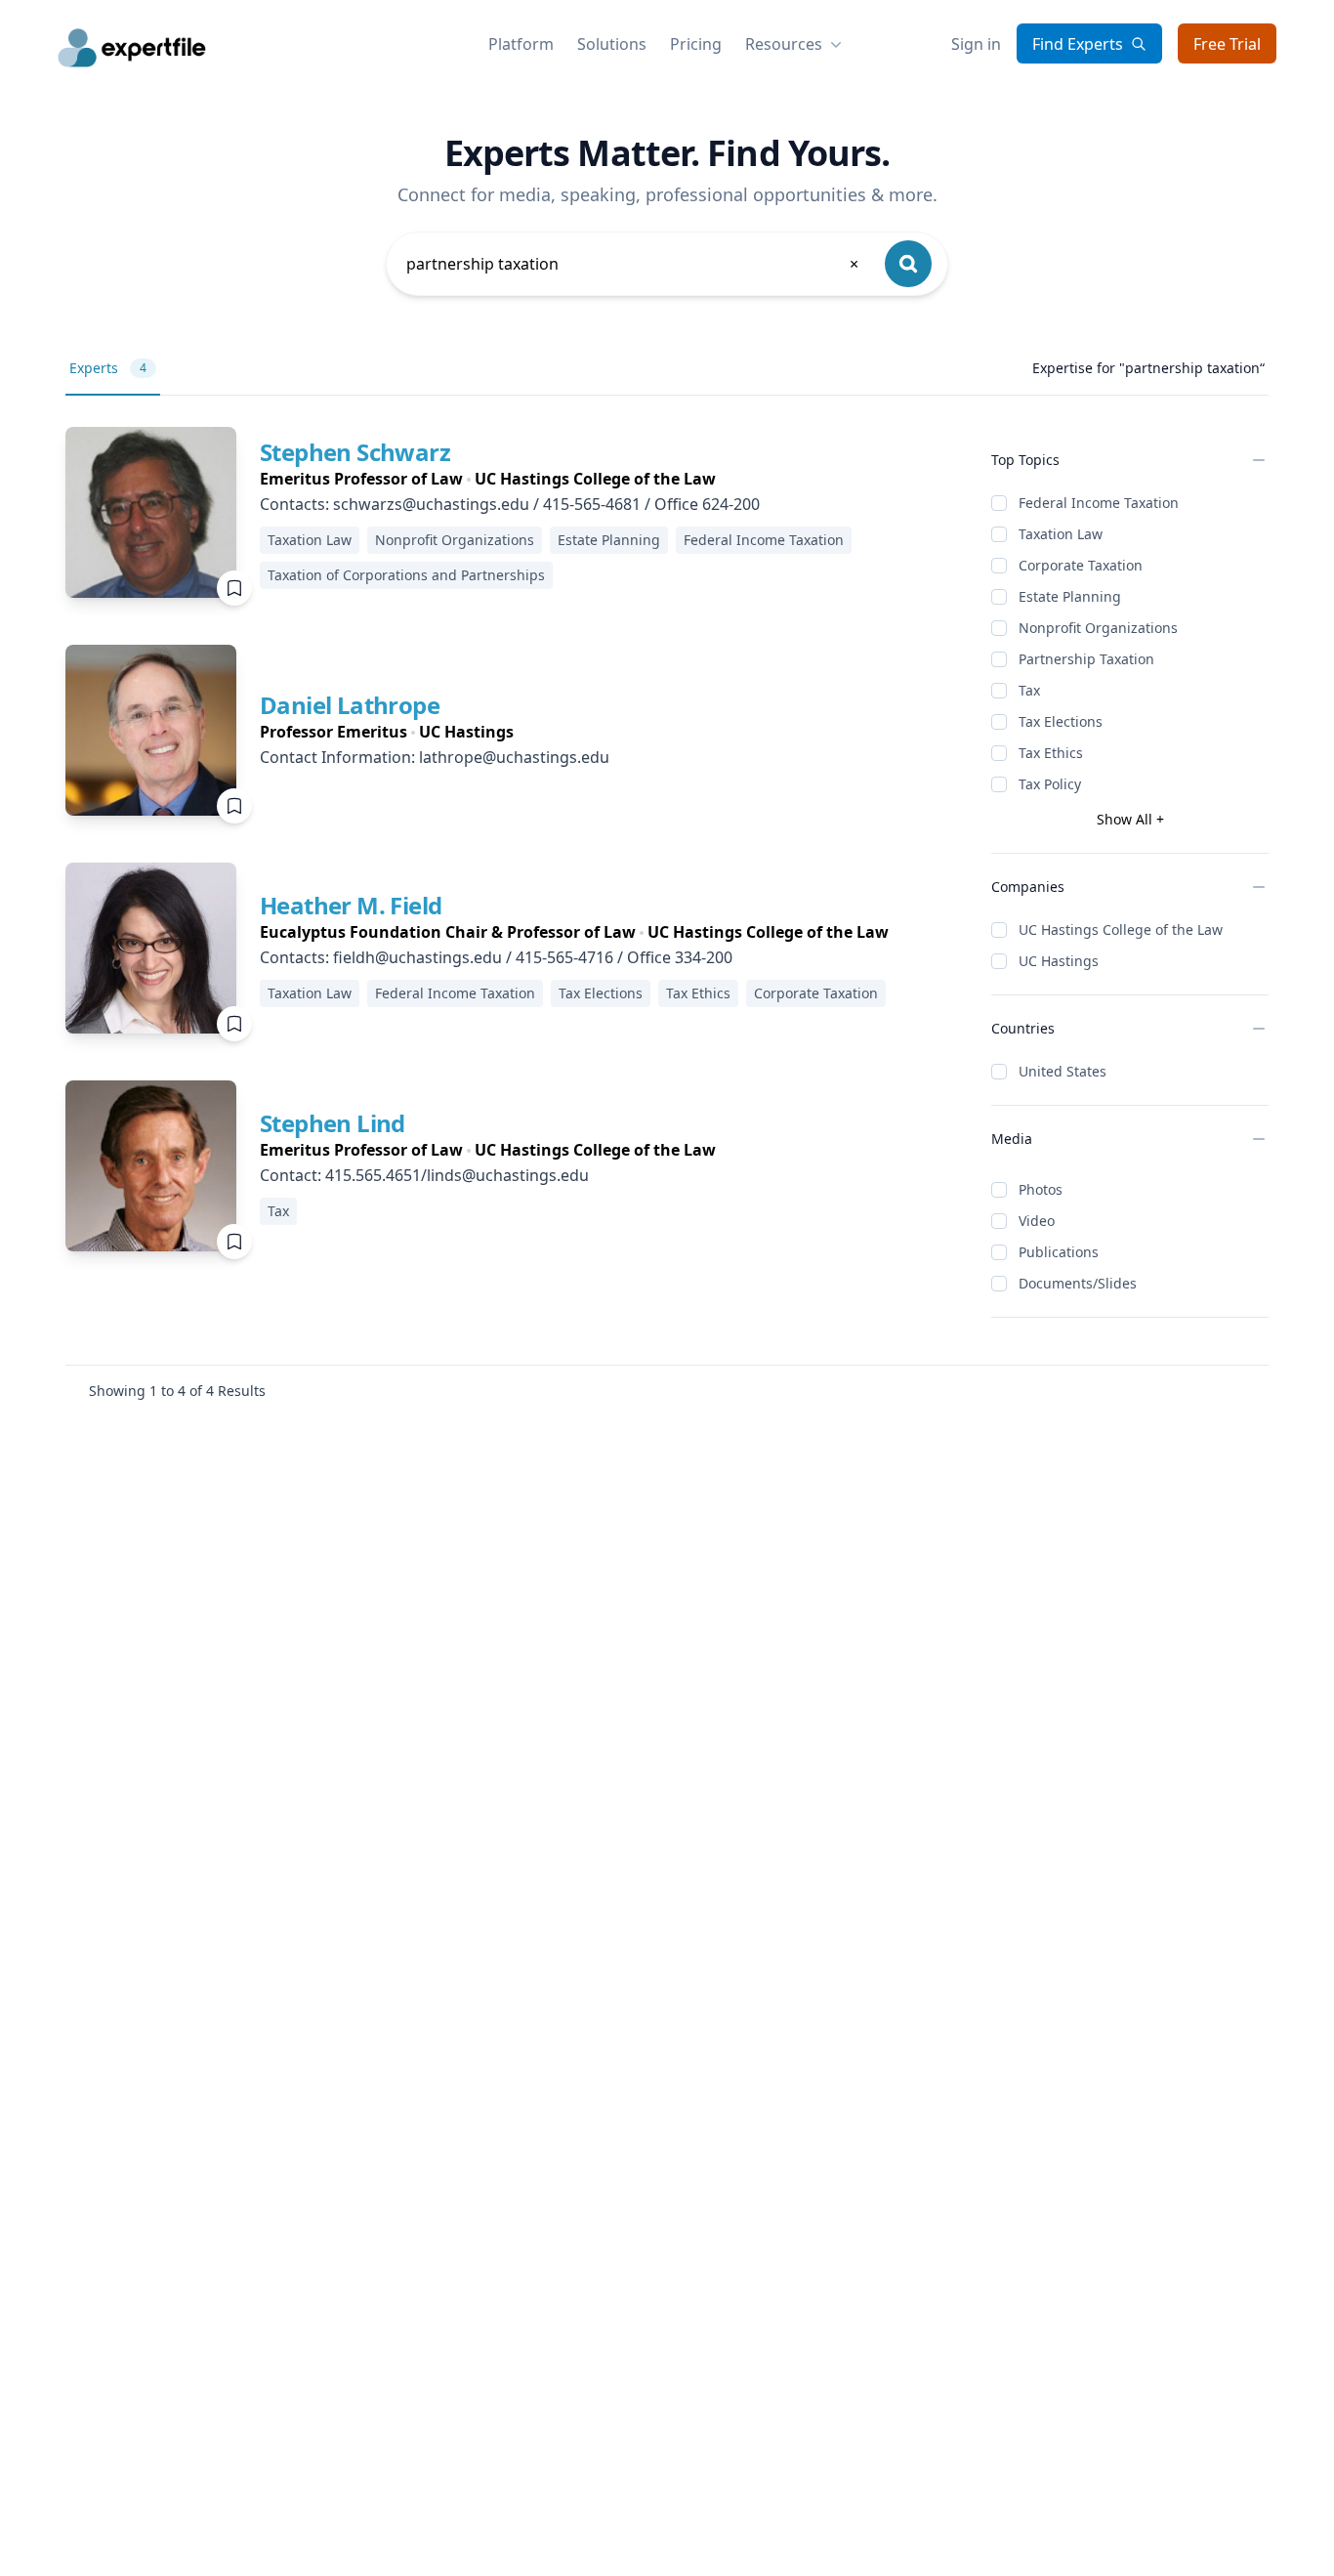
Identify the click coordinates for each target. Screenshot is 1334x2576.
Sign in (976, 44)
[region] (610, 479)
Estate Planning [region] (609, 540)
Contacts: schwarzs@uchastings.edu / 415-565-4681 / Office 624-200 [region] (510, 504)
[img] (151, 512)
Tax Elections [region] (601, 993)
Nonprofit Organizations (1098, 628)
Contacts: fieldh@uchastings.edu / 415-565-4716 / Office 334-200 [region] (496, 957)
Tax (1029, 690)
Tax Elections (1061, 721)
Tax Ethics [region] (698, 993)
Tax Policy (1050, 784)
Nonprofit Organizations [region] (455, 540)
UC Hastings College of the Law (1121, 929)
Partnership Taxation (1086, 659)
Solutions (612, 44)
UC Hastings (1059, 961)
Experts (108, 368)
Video (1037, 1221)
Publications (1059, 1252)
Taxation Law (1061, 534)
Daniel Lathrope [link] (350, 705)
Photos (1041, 1189)
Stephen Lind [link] (333, 1123)
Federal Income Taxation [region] (764, 540)
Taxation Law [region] (310, 540)
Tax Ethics (1051, 753)
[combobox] (634, 264)
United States (1063, 1071)
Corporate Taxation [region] (816, 993)
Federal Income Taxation (1099, 503)
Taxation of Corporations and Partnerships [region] (406, 575)
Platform (521, 44)
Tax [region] (278, 1211)
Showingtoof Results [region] (177, 1391)
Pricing (696, 44)
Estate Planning (1070, 596)
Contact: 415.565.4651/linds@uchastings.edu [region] (424, 1175)
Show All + (1130, 819)
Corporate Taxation (1081, 565)
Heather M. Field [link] (351, 905)
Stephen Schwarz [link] (355, 452)
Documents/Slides (1078, 1283)
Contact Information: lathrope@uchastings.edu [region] (435, 757)
